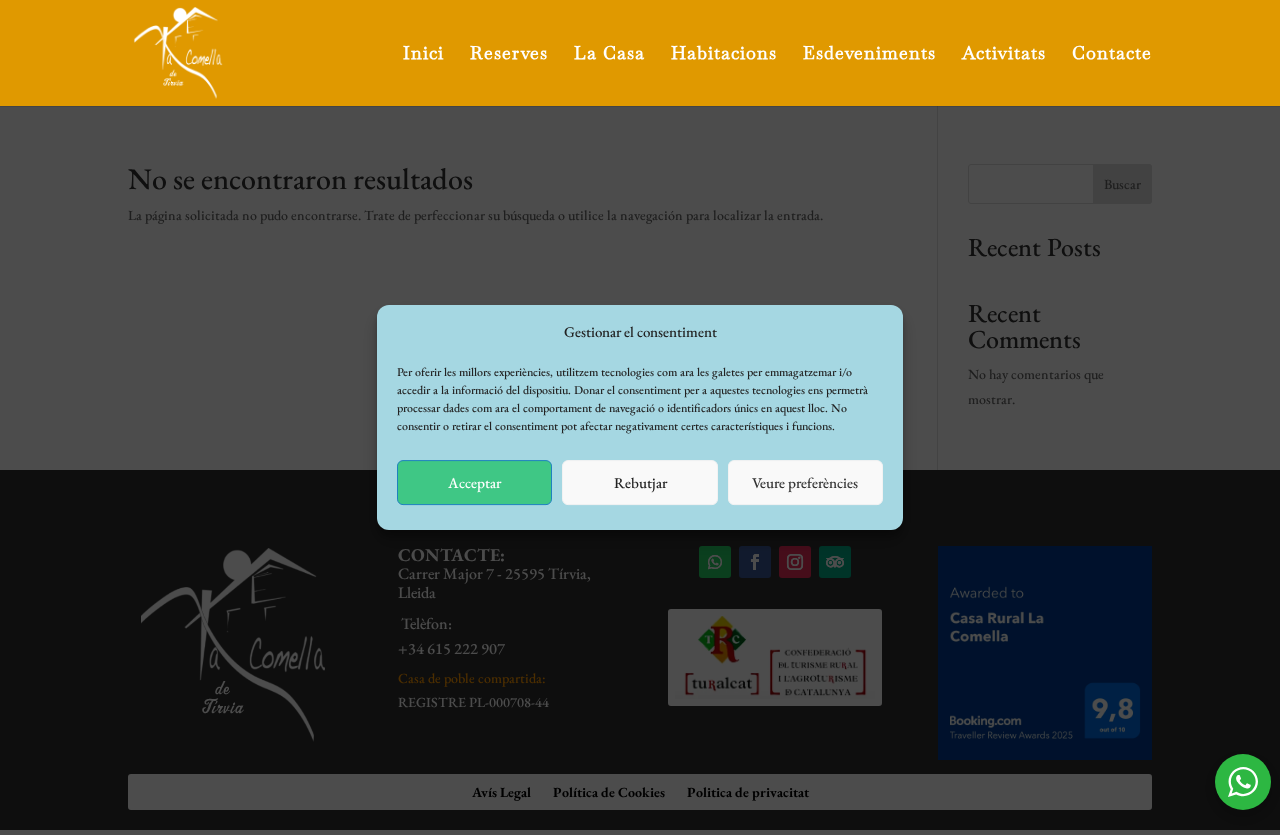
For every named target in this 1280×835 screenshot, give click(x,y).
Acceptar (474, 482)
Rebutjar (640, 482)
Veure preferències (805, 482)
